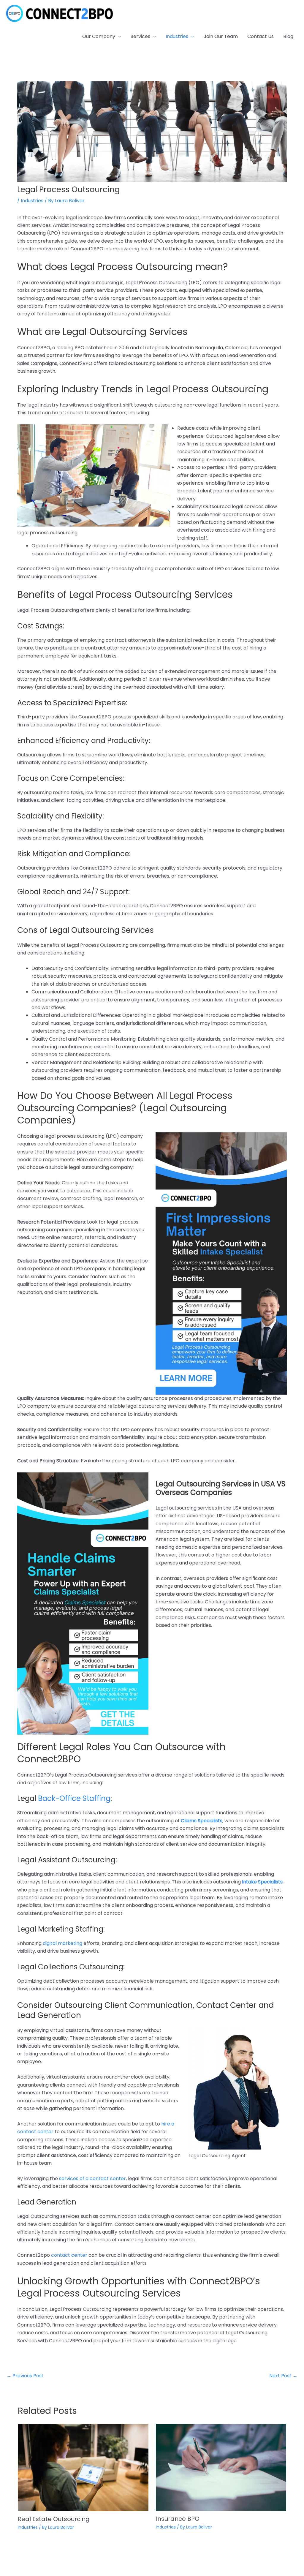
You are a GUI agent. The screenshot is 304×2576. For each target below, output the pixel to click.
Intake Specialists (262, 1882)
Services (140, 36)
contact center (69, 2255)
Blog (288, 36)
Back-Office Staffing (74, 1798)
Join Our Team (221, 36)
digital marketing (62, 1943)
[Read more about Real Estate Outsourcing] (83, 2467)
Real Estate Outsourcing (54, 2519)
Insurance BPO (178, 2519)
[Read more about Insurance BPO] (221, 2467)
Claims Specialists (202, 1821)
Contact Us (261, 36)
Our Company (99, 36)
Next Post (283, 2376)
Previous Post (25, 2376)
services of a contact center (92, 2178)
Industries (177, 36)
